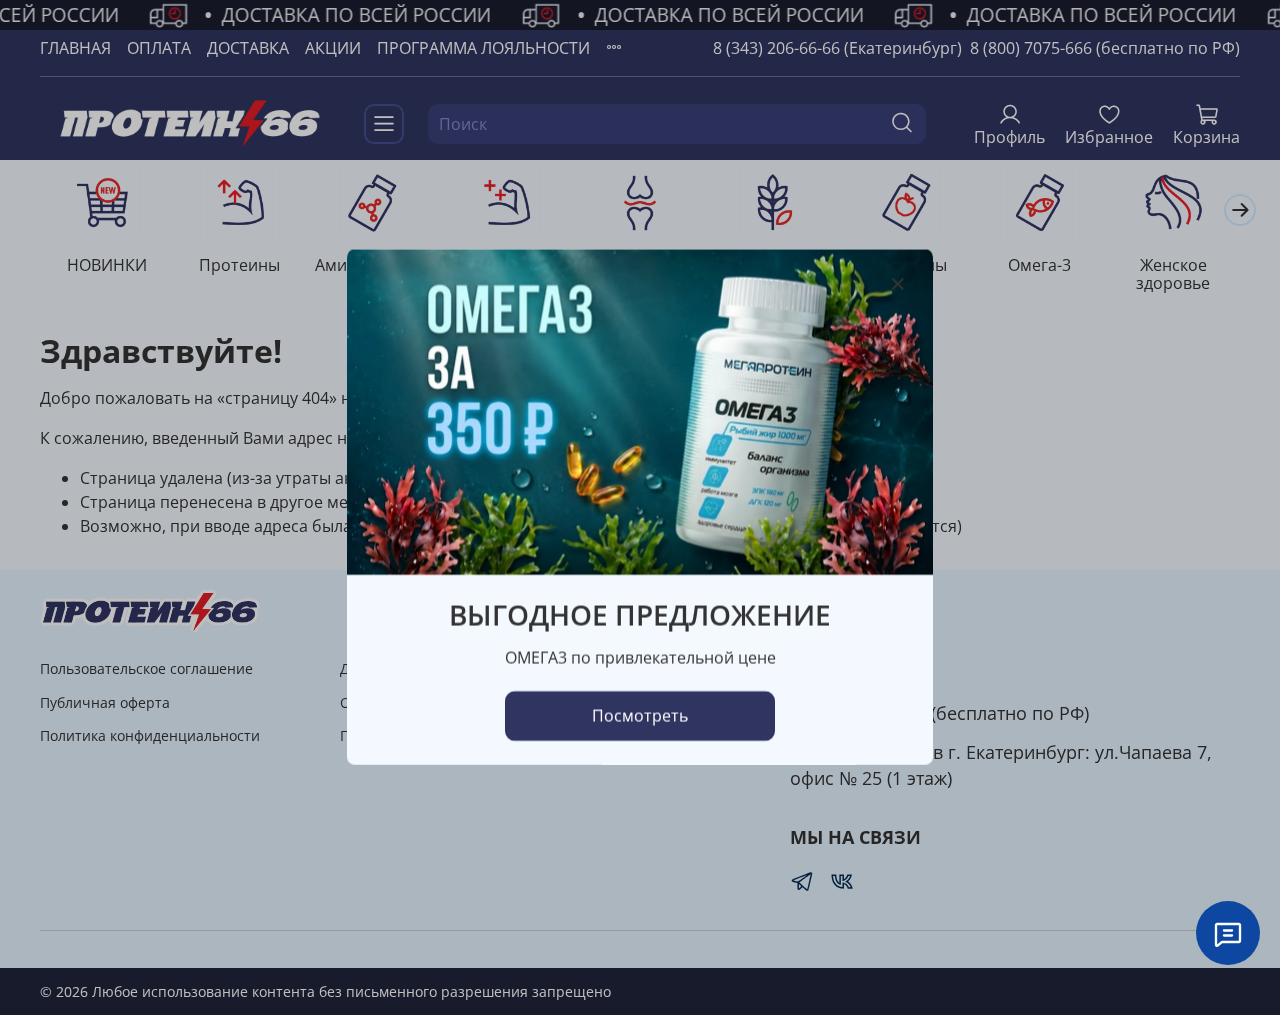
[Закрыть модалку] (898, 285)
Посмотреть (640, 717)
